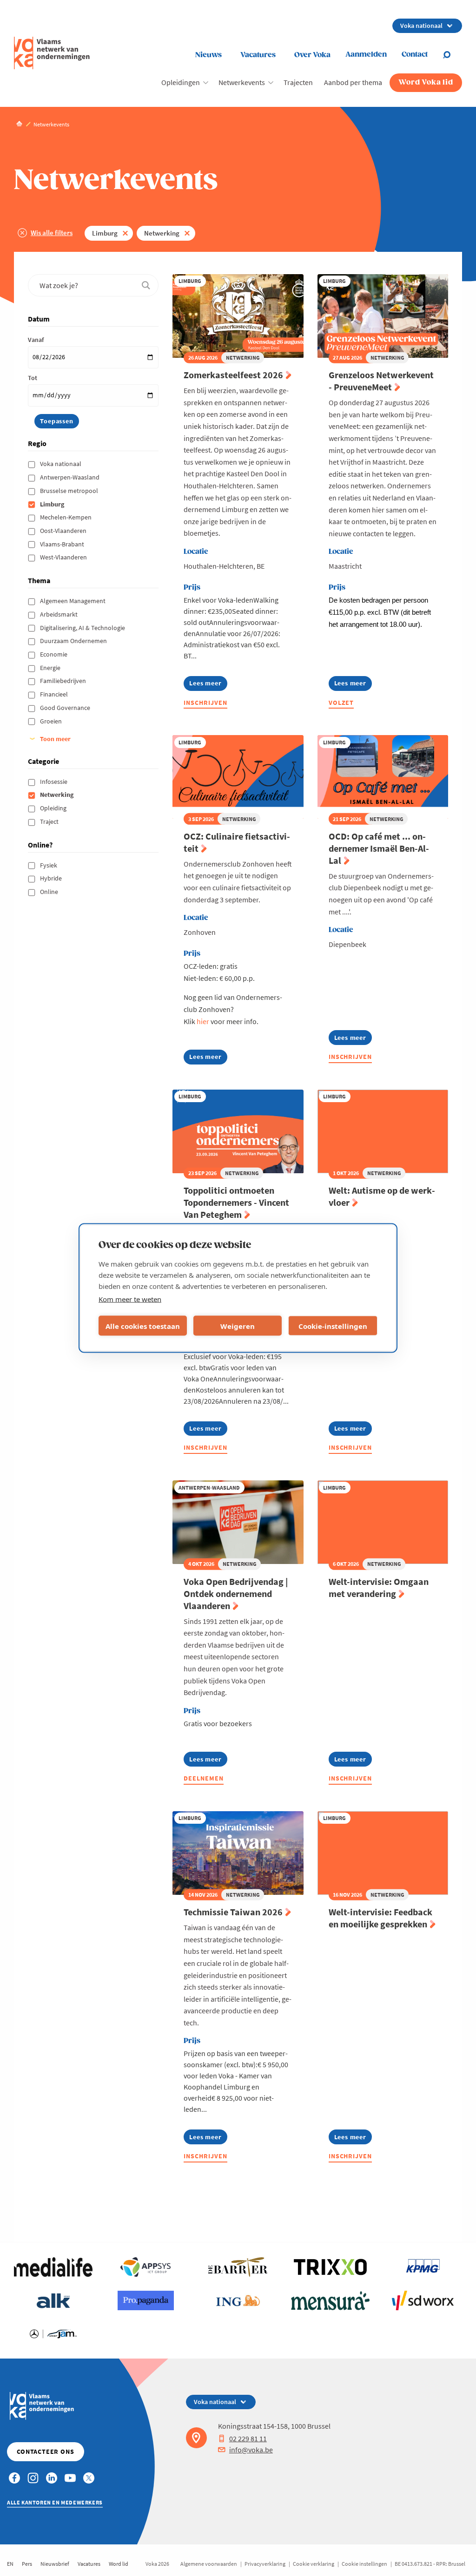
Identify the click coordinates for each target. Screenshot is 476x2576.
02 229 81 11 (248, 2438)
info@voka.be (251, 2450)
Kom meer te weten (130, 1299)
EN (10, 2564)
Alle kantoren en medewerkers (55, 2502)
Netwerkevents (242, 82)
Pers (27, 2564)
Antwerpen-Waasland (70, 477)
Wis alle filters (52, 233)
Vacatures (258, 55)
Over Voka (312, 55)
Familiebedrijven (64, 681)
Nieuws (208, 55)
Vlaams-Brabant (63, 544)
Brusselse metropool (70, 491)
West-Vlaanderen (64, 557)
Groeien (52, 721)
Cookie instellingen (364, 2564)
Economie (54, 654)
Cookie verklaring (314, 2564)
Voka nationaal (61, 464)
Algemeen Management (73, 601)
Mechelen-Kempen (66, 517)
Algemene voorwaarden (209, 2564)
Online (50, 892)
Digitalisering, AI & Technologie (83, 628)
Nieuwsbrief (55, 2564)
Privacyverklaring (265, 2564)
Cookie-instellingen (333, 1326)
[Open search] (452, 55)
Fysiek (49, 865)
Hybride (52, 878)
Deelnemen (204, 1778)
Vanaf (36, 340)
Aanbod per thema (353, 82)
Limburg (105, 233)
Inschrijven (205, 703)
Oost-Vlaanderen (64, 531)
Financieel (55, 694)
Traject (50, 821)
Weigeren (238, 1326)
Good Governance (66, 708)
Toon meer (55, 739)
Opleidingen (181, 82)
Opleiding (54, 808)
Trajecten (298, 82)
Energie (51, 668)
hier (203, 1021)
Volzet (341, 703)
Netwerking (162, 233)
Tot (33, 378)
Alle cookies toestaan (143, 1326)
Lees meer (208, 685)
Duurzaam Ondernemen (74, 641)
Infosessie (54, 782)
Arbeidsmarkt (59, 614)
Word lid (119, 2564)
